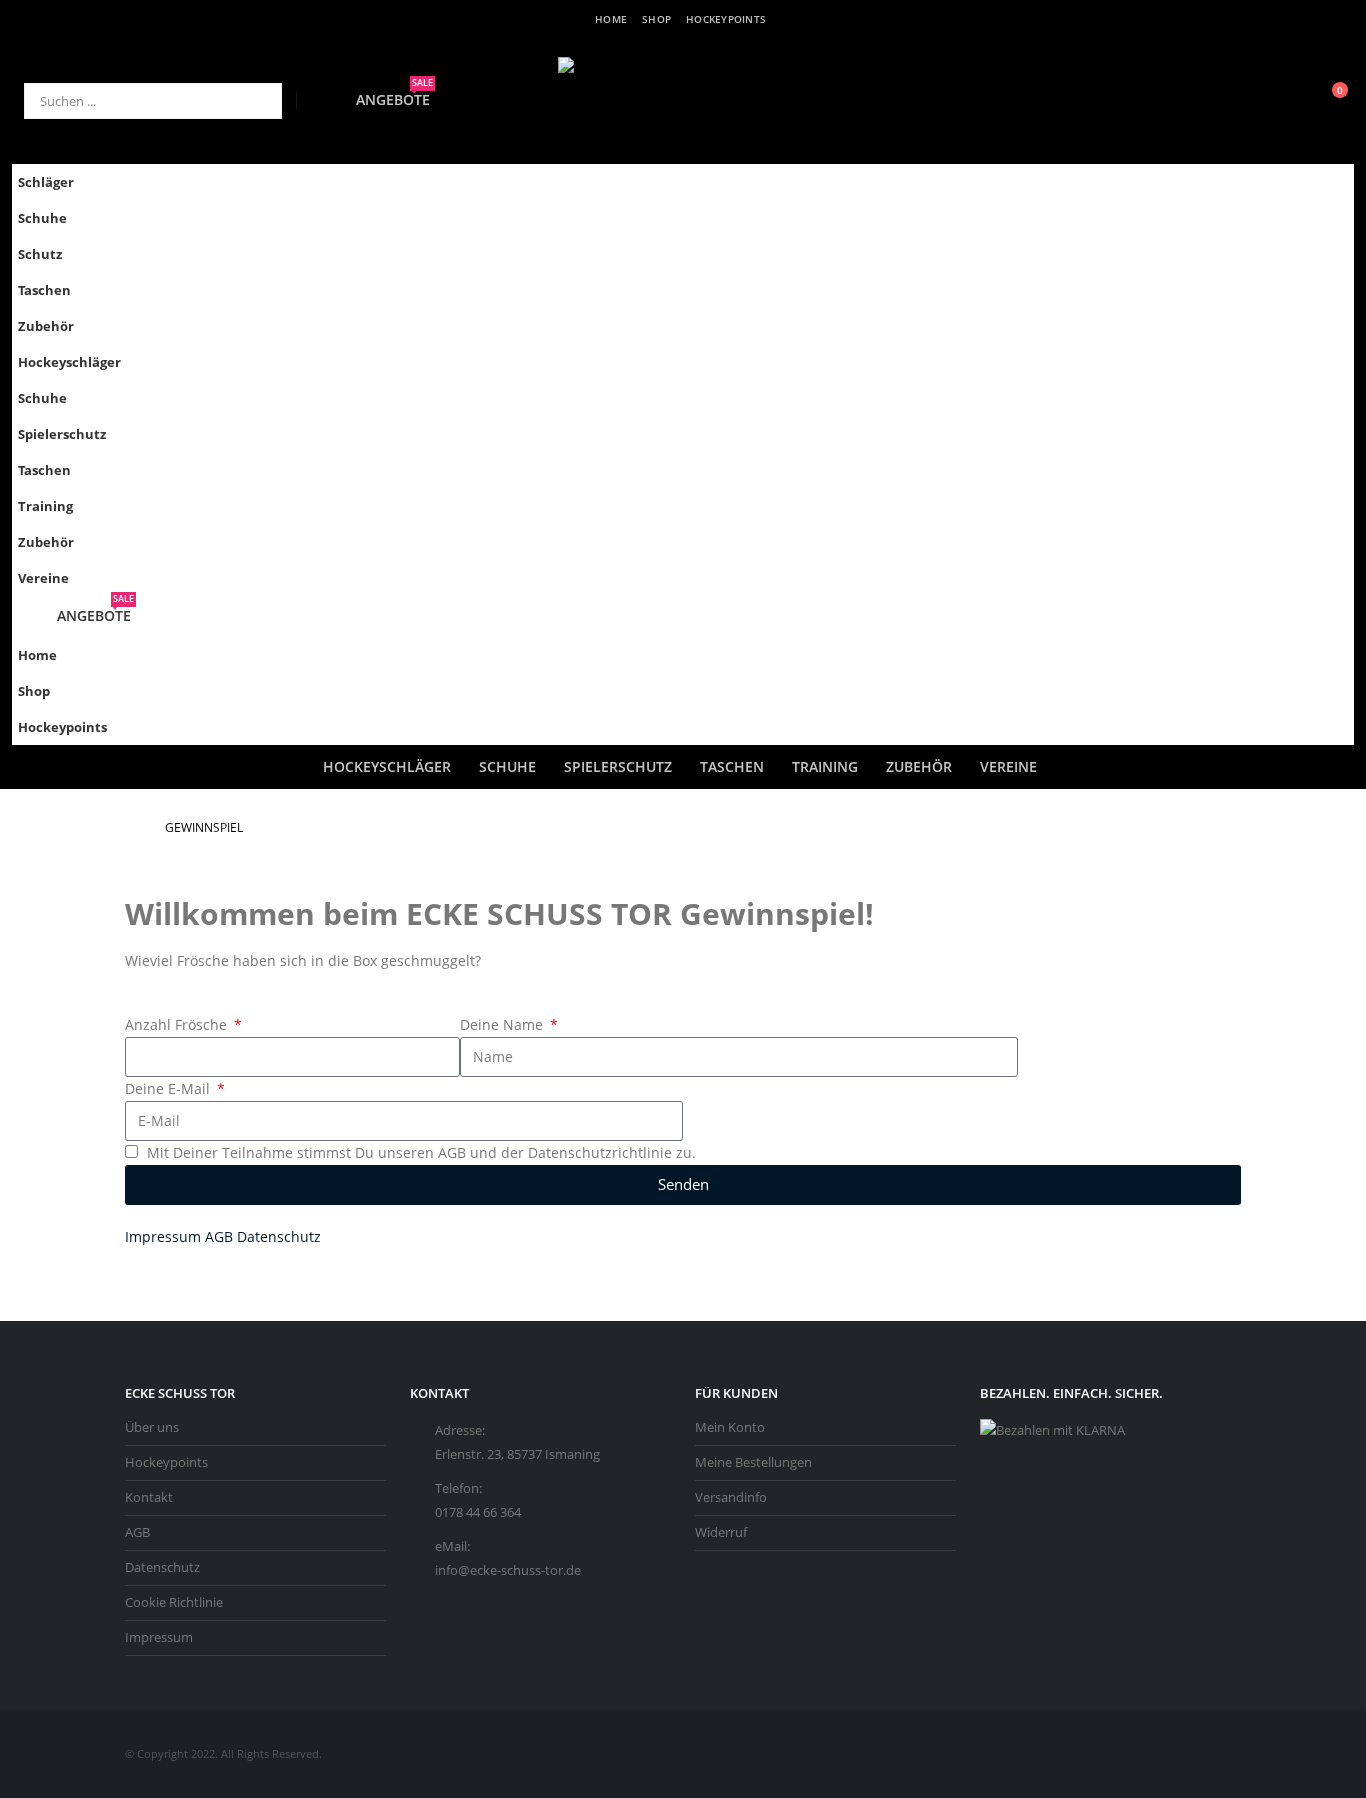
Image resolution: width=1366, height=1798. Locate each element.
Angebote (394, 99)
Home (611, 19)
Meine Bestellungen (753, 1462)
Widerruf (721, 1532)
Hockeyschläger (69, 362)
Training (45, 506)
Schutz (40, 254)
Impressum (163, 1236)
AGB (219, 1236)
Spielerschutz (62, 434)
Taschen (44, 290)
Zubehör (46, 326)
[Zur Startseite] (131, 828)
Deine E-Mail (169, 1088)
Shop (656, 19)
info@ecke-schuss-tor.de (508, 1570)
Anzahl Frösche (178, 1024)
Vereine (43, 578)
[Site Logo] (683, 100)
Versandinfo (731, 1497)
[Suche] (253, 101)
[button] (1334, 392)
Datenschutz (279, 1236)
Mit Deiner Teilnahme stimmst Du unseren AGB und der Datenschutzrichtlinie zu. (421, 1152)
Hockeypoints (726, 19)
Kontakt (149, 1497)
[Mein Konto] (1288, 101)
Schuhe (42, 218)
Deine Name (503, 1024)
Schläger (46, 182)
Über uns (152, 1427)
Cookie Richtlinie (174, 1602)
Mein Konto (730, 1427)
